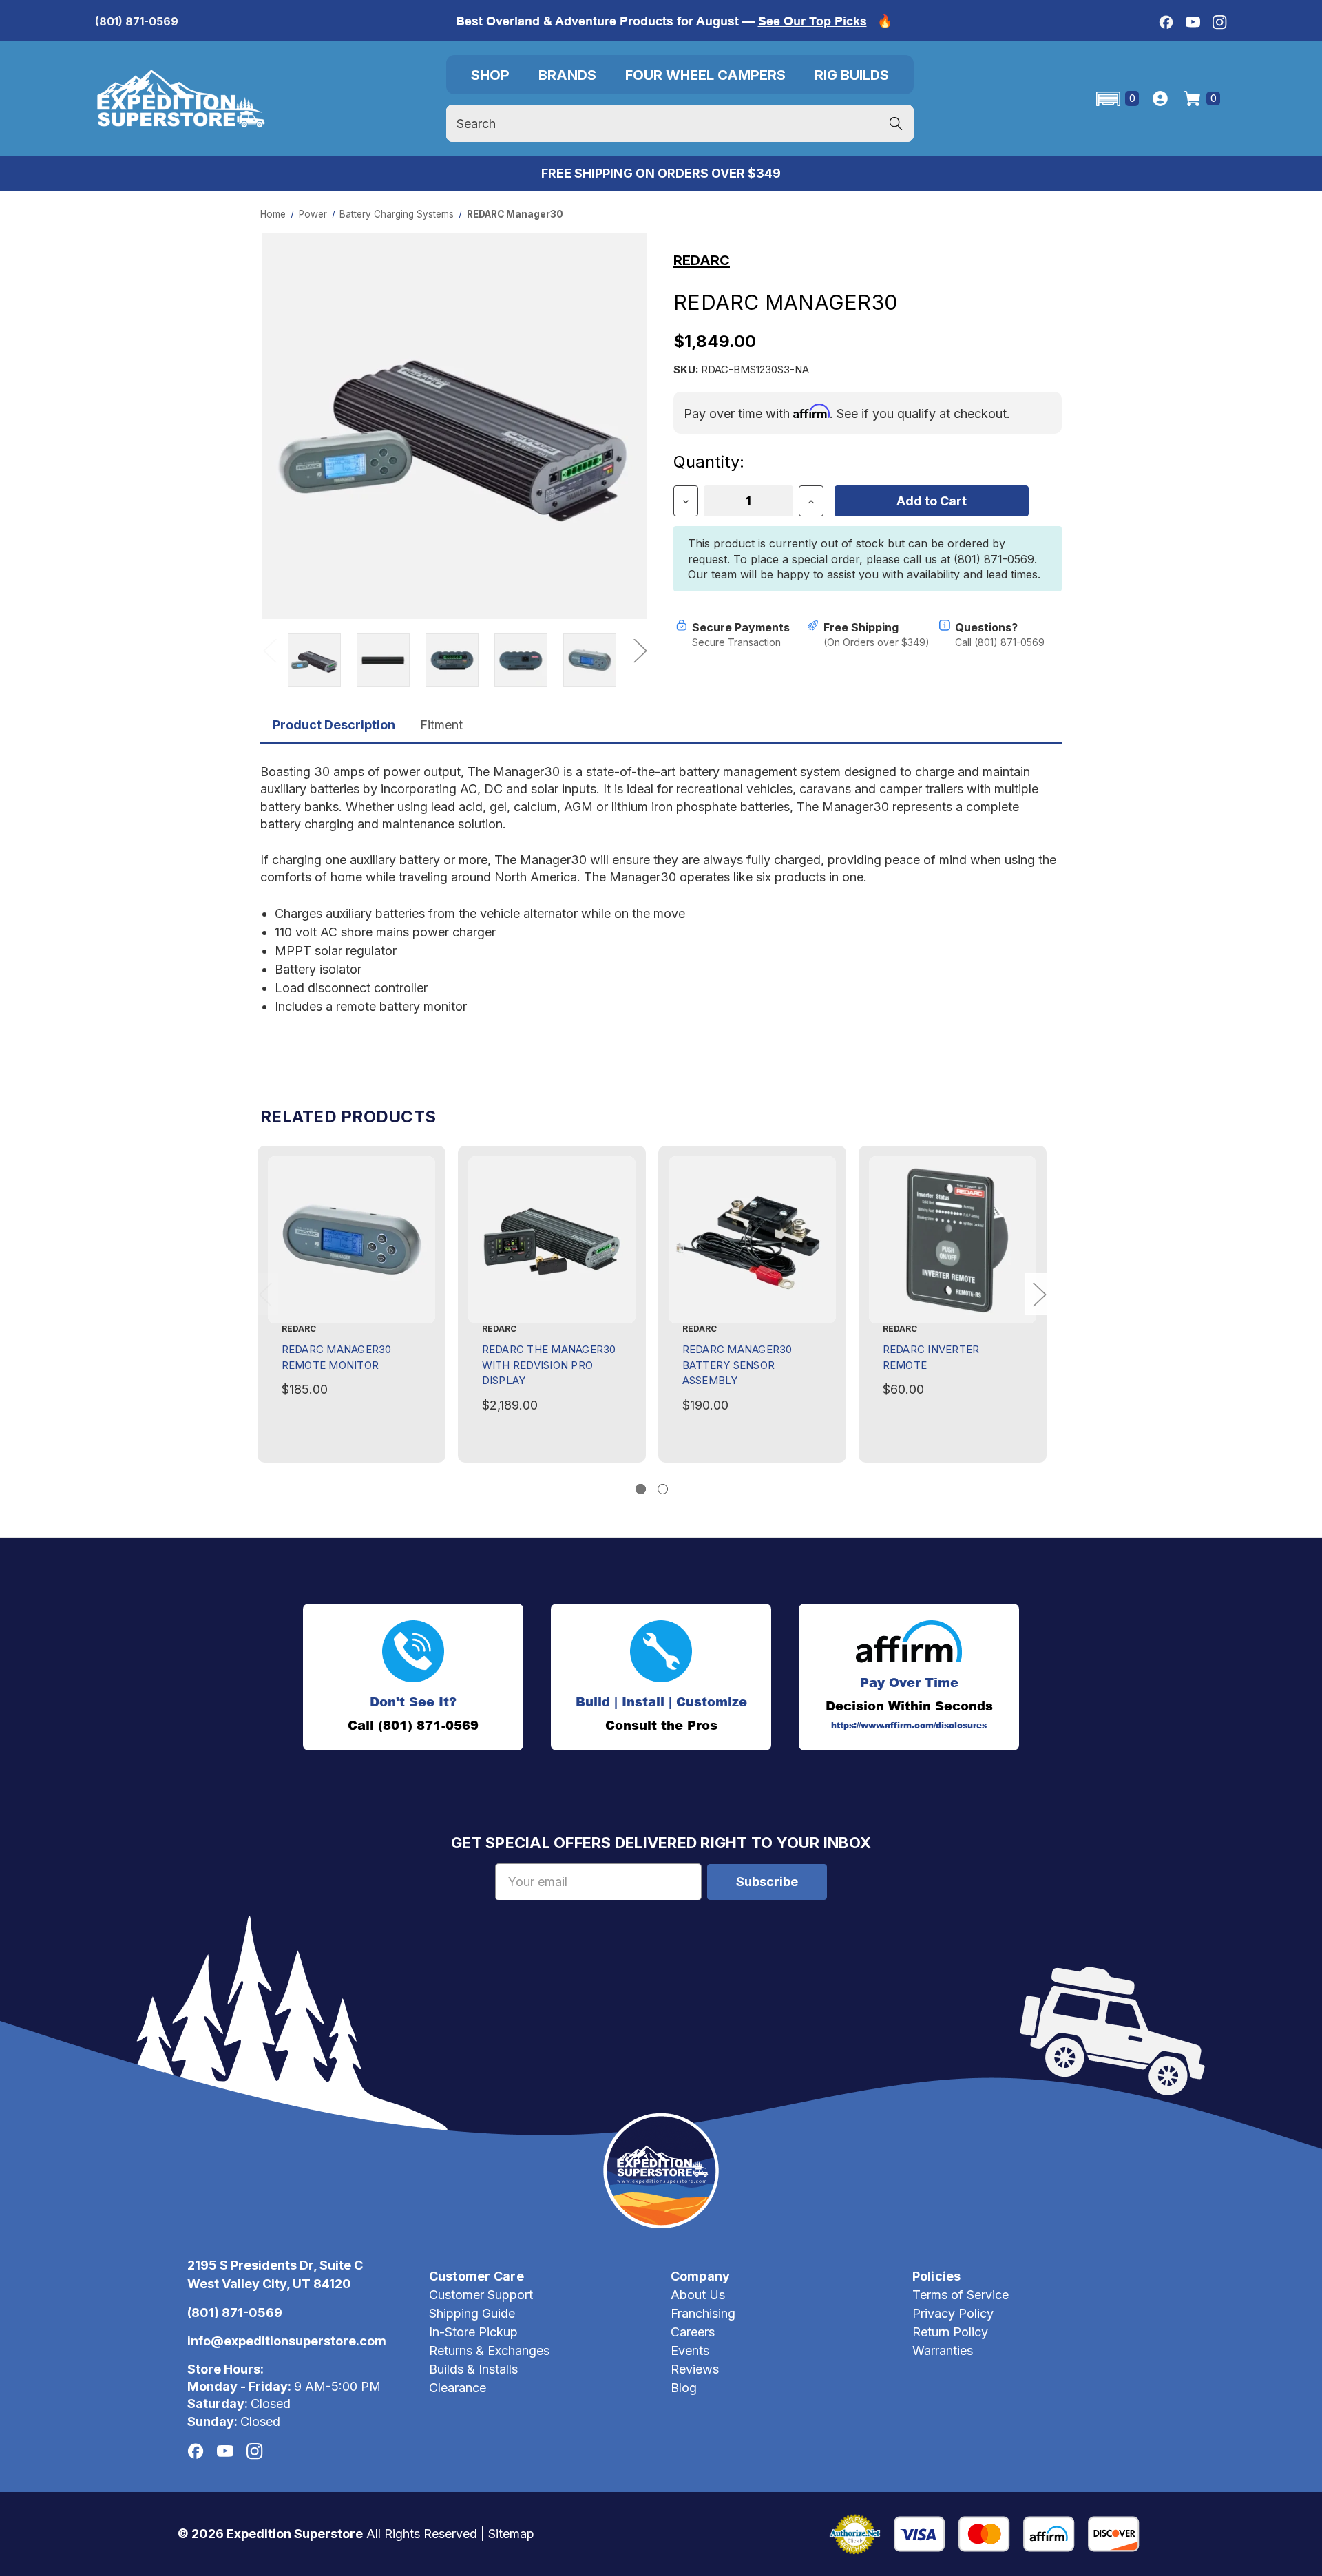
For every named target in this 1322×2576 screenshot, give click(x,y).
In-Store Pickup (473, 2332)
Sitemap (511, 2534)
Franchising (703, 2313)
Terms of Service (961, 2295)
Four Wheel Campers (705, 75)
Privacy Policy (953, 2313)
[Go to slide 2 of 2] (663, 1489)
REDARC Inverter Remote (931, 1357)
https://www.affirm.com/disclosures (909, 1726)
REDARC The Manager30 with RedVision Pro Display (549, 1365)
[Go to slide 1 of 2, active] (641, 1489)
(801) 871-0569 (137, 21)
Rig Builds (852, 75)
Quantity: (709, 462)
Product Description (334, 725)
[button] (1116, 99)
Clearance (458, 2388)
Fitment (441, 725)
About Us (698, 2295)
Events (690, 2350)
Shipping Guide (472, 2313)
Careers (693, 2332)
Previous (269, 650)
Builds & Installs (473, 2369)
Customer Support (481, 2295)
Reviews (695, 2369)
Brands (567, 75)
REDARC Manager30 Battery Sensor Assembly (737, 1365)
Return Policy (950, 2332)
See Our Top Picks (812, 21)
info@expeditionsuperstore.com (287, 2341)
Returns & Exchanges (489, 2350)
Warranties (943, 2350)
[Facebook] (1166, 22)
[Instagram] (1220, 22)
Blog (684, 2388)
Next (640, 650)
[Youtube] (1193, 22)
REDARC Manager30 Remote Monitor (337, 1357)
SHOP (490, 75)
